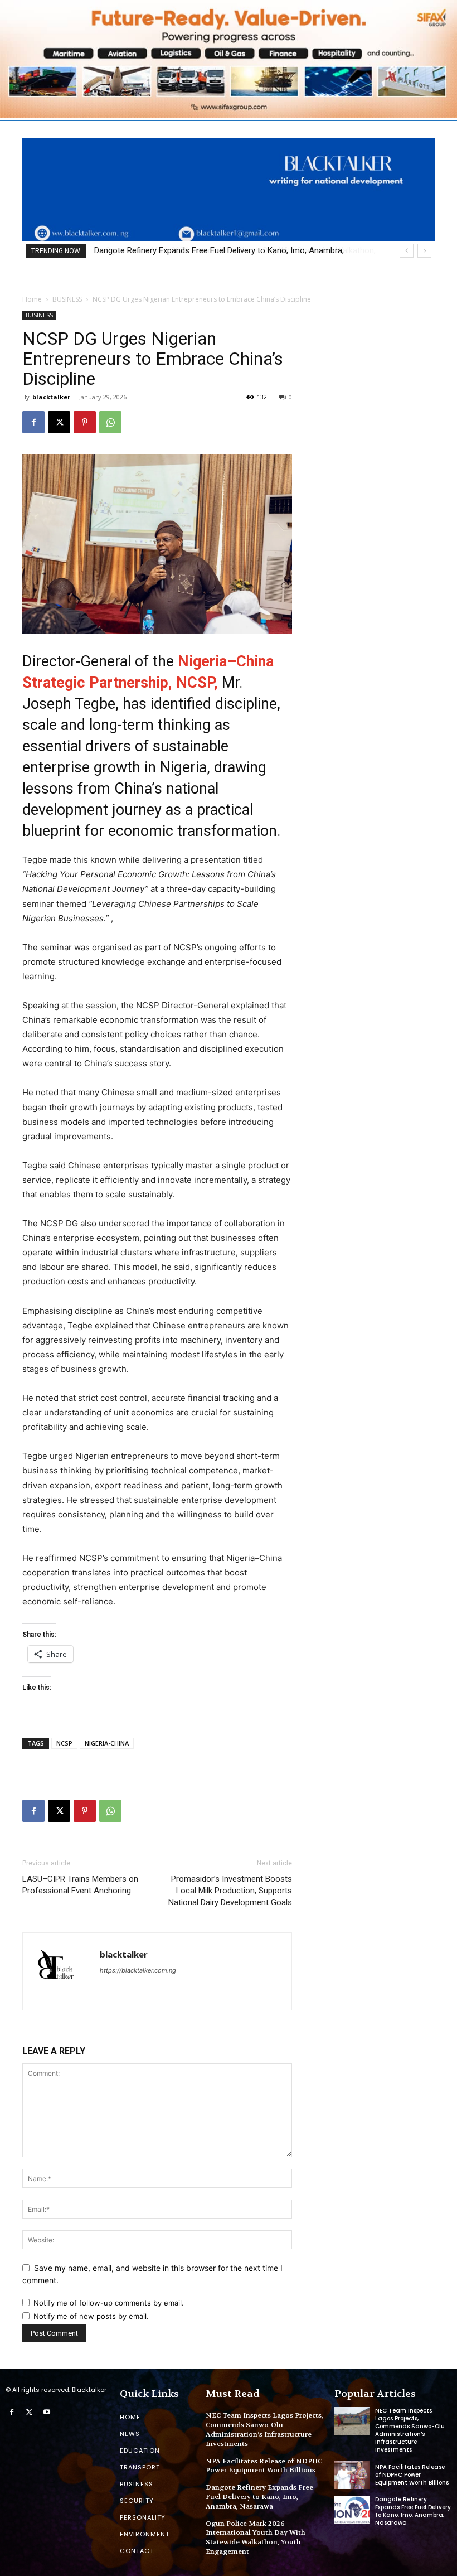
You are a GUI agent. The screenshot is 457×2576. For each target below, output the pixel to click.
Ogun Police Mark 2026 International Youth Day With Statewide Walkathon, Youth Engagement (256, 2538)
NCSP (64, 1743)
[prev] (407, 251)
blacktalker (51, 397)
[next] (424, 251)
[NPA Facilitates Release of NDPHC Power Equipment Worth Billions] (352, 2474)
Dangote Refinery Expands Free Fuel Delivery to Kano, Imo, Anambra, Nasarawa (259, 2497)
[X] (59, 422)
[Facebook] (33, 422)
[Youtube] (47, 2413)
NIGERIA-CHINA (107, 1743)
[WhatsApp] (110, 422)
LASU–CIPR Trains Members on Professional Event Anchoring (80, 1885)
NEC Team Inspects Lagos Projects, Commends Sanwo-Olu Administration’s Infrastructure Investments (264, 2429)
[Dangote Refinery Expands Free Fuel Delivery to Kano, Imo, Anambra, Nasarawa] (352, 2510)
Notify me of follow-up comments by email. (109, 2303)
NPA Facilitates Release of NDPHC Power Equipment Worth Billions (264, 2466)
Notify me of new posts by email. (91, 2316)
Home (32, 299)
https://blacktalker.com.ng (138, 1970)
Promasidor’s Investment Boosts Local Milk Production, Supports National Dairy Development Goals (230, 1891)
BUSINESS (67, 299)
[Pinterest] (85, 422)
